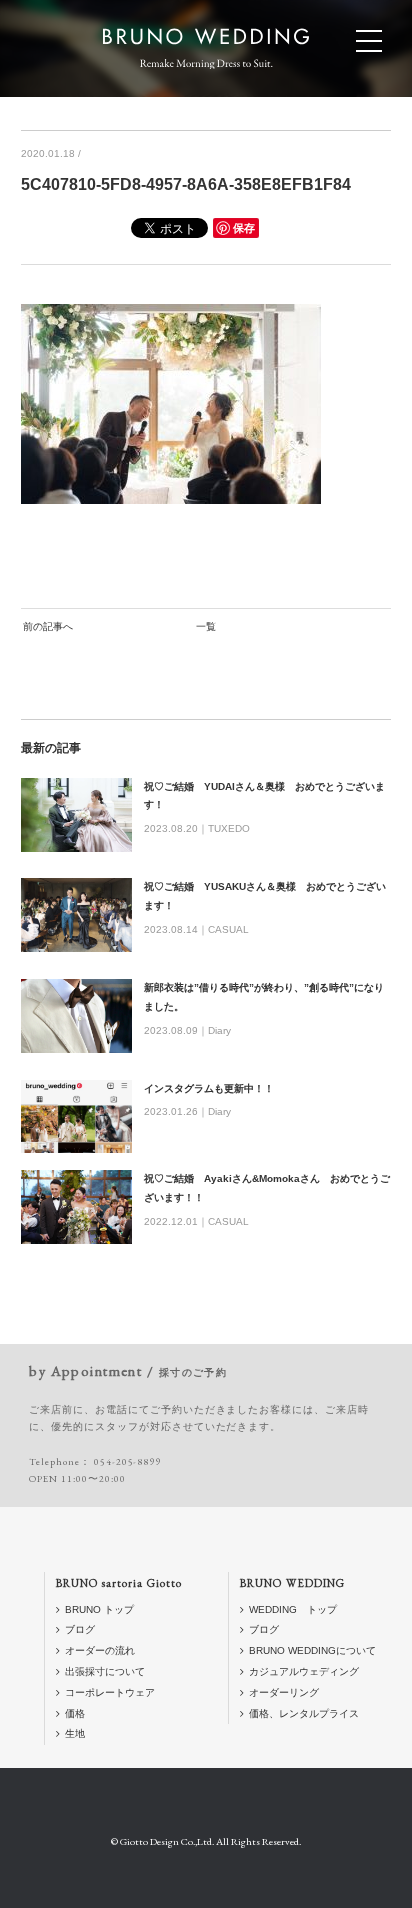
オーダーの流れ (100, 1650)
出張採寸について (105, 1671)
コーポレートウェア (110, 1692)
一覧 (206, 626)
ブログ (80, 1629)
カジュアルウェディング (304, 1671)
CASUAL (228, 929)
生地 (75, 1733)
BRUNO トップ (99, 1609)
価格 (75, 1713)
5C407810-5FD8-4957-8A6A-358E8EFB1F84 (186, 184)
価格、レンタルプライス (304, 1713)
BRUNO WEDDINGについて (312, 1650)
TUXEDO (229, 828)
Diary (219, 1030)
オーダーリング (284, 1692)
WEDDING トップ (293, 1609)
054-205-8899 (128, 1461)
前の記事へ (48, 626)
